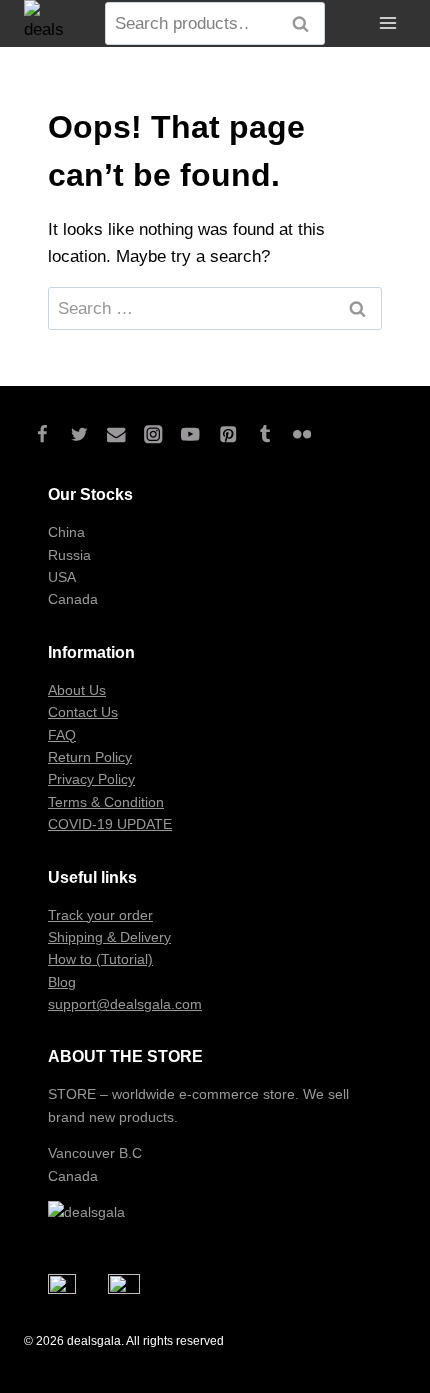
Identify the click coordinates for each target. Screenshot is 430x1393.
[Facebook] (42, 434)
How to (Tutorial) (100, 959)
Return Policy (90, 757)
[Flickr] (301, 434)
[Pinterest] (227, 434)
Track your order (100, 915)
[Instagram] (153, 434)
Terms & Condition (106, 802)
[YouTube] (190, 434)
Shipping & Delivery (109, 937)
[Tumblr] (264, 434)
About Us (77, 690)
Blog (62, 982)
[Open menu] (387, 23)
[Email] (116, 434)
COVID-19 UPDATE (110, 824)
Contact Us (83, 712)
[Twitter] (79, 434)
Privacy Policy (91, 779)
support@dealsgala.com (125, 1004)
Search (306, 24)
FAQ (62, 735)
